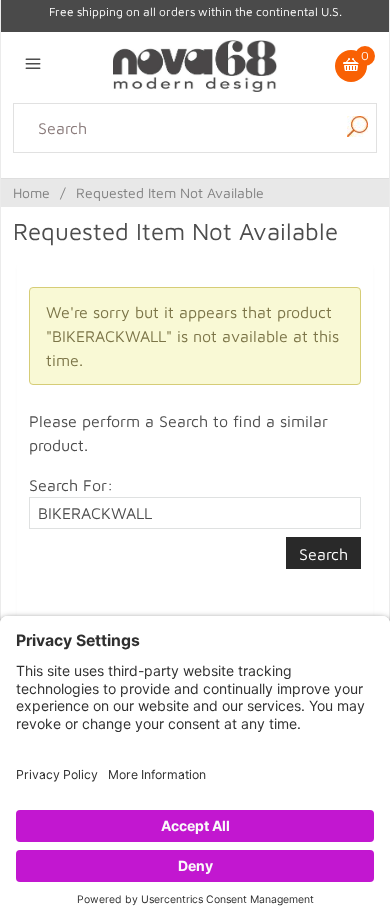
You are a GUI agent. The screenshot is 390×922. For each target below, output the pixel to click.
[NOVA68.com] (195, 64)
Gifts (213, 214)
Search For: (71, 485)
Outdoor (346, 190)
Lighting (44, 190)
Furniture (158, 214)
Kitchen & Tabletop (242, 190)
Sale (250, 214)
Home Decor (123, 190)
